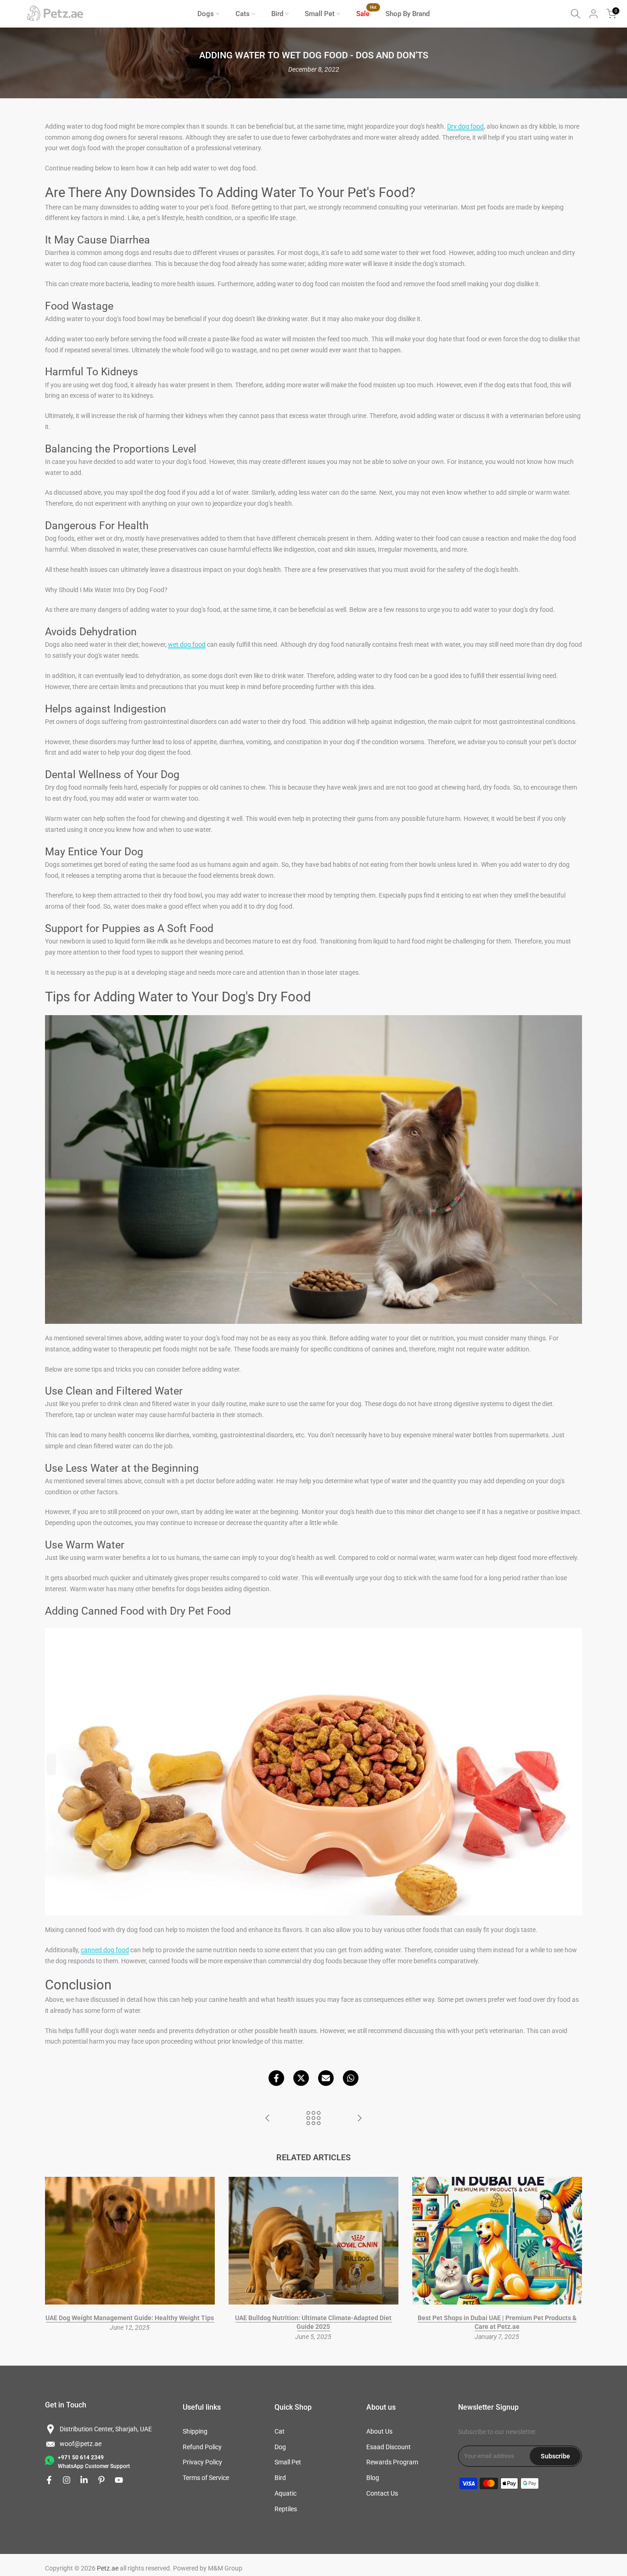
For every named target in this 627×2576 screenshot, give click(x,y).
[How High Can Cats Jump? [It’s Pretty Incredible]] (359, 2119)
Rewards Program (392, 2462)
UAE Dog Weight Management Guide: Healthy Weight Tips (130, 2318)
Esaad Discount (389, 2447)
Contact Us (382, 2493)
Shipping (195, 2431)
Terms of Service (206, 2478)
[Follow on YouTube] (119, 2480)
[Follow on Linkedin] (84, 2480)
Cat (280, 2431)
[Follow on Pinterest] (101, 2480)
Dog (280, 2447)
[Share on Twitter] (301, 2078)
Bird (277, 14)
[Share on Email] (326, 2078)
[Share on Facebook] (276, 2078)
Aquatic (286, 2493)
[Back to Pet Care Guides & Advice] (313, 2119)
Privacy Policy (202, 2462)
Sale (366, 13)
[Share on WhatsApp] (351, 2078)
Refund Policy (202, 2447)
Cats (243, 14)
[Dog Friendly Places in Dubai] (268, 2119)
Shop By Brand (408, 14)
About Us (379, 2431)
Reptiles (286, 2509)
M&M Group (225, 2568)
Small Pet (320, 14)
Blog (373, 2478)
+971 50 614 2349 (81, 2457)
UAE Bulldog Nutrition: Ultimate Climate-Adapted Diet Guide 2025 (313, 2322)
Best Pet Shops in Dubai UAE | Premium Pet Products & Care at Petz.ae (497, 2322)
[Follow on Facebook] (49, 2480)
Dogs (206, 14)
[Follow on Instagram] (67, 2480)
